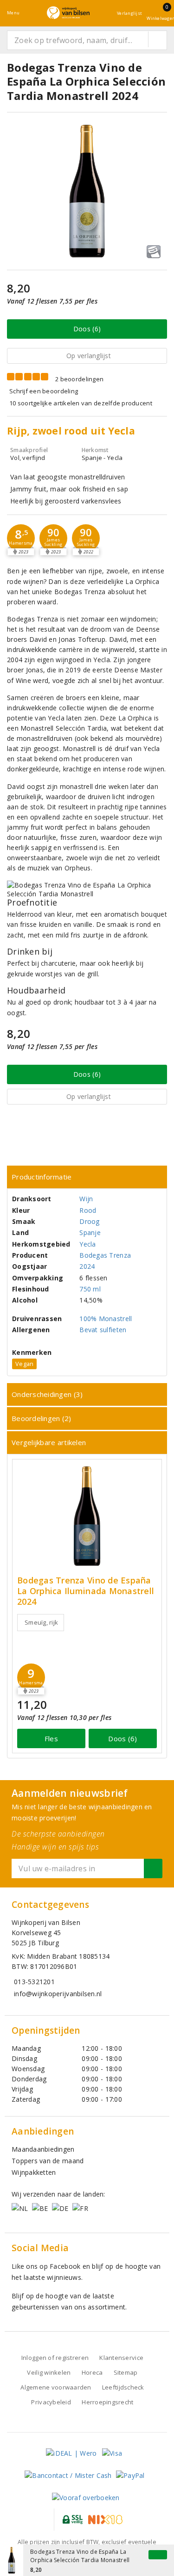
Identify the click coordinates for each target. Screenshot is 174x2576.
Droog (89, 1221)
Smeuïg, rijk (41, 1622)
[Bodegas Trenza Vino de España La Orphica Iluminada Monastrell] (87, 1516)
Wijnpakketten (34, 2172)
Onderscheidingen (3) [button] (47, 1394)
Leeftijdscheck (123, 2387)
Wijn (86, 1199)
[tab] (87, 1177)
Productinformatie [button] (42, 1177)
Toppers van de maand (48, 2161)
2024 (87, 1266)
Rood (88, 1210)
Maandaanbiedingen (43, 2149)
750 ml (90, 1289)
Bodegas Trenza (105, 1255)
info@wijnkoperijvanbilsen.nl (58, 1994)
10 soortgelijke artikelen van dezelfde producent (81, 403)
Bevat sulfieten (103, 1330)
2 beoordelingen (79, 379)
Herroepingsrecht (107, 2402)
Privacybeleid (51, 2402)
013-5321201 (34, 1982)
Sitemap (126, 2372)
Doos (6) (87, 329)
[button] (21, 538)
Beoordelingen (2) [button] (42, 1418)
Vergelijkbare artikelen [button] (49, 1442)
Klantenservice (121, 2358)
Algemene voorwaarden (56, 2387)
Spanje (90, 1232)
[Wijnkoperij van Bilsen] (68, 13)
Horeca (92, 2372)
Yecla (87, 1244)
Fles (51, 1738)
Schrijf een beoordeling (44, 391)
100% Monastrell (106, 1319)
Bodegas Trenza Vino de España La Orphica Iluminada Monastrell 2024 (86, 1591)
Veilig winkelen (49, 2372)
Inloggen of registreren (55, 2358)
